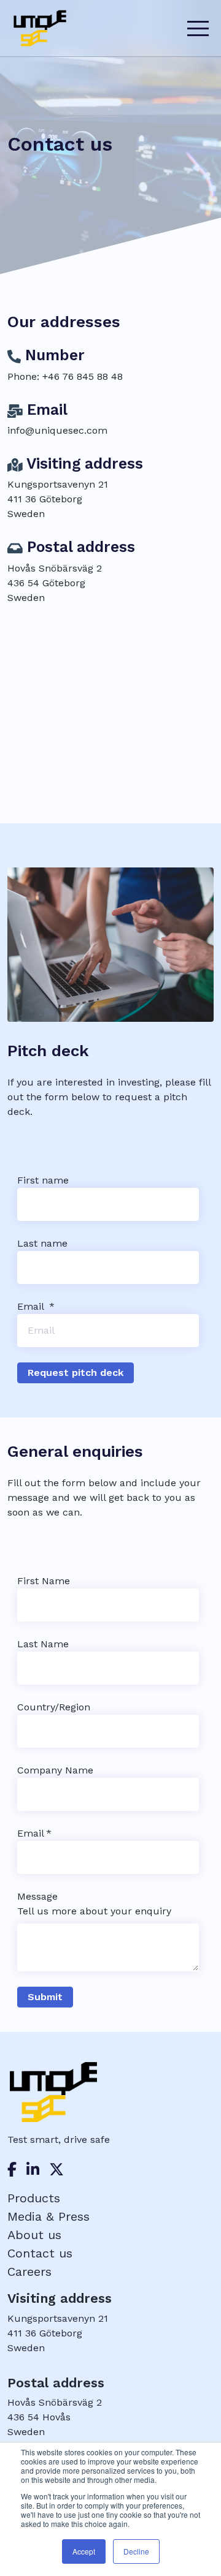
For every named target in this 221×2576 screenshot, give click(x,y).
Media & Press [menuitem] (48, 2216)
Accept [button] (84, 2551)
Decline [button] (136, 2551)
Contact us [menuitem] (40, 2253)
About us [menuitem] (34, 2235)
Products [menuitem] (34, 2198)
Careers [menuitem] (29, 2272)
